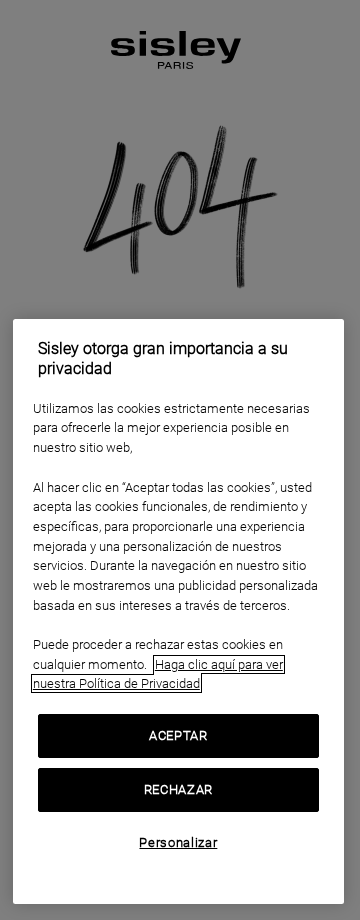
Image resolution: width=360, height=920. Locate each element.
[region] (178, 611)
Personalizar (178, 842)
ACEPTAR (178, 735)
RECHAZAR (178, 789)
